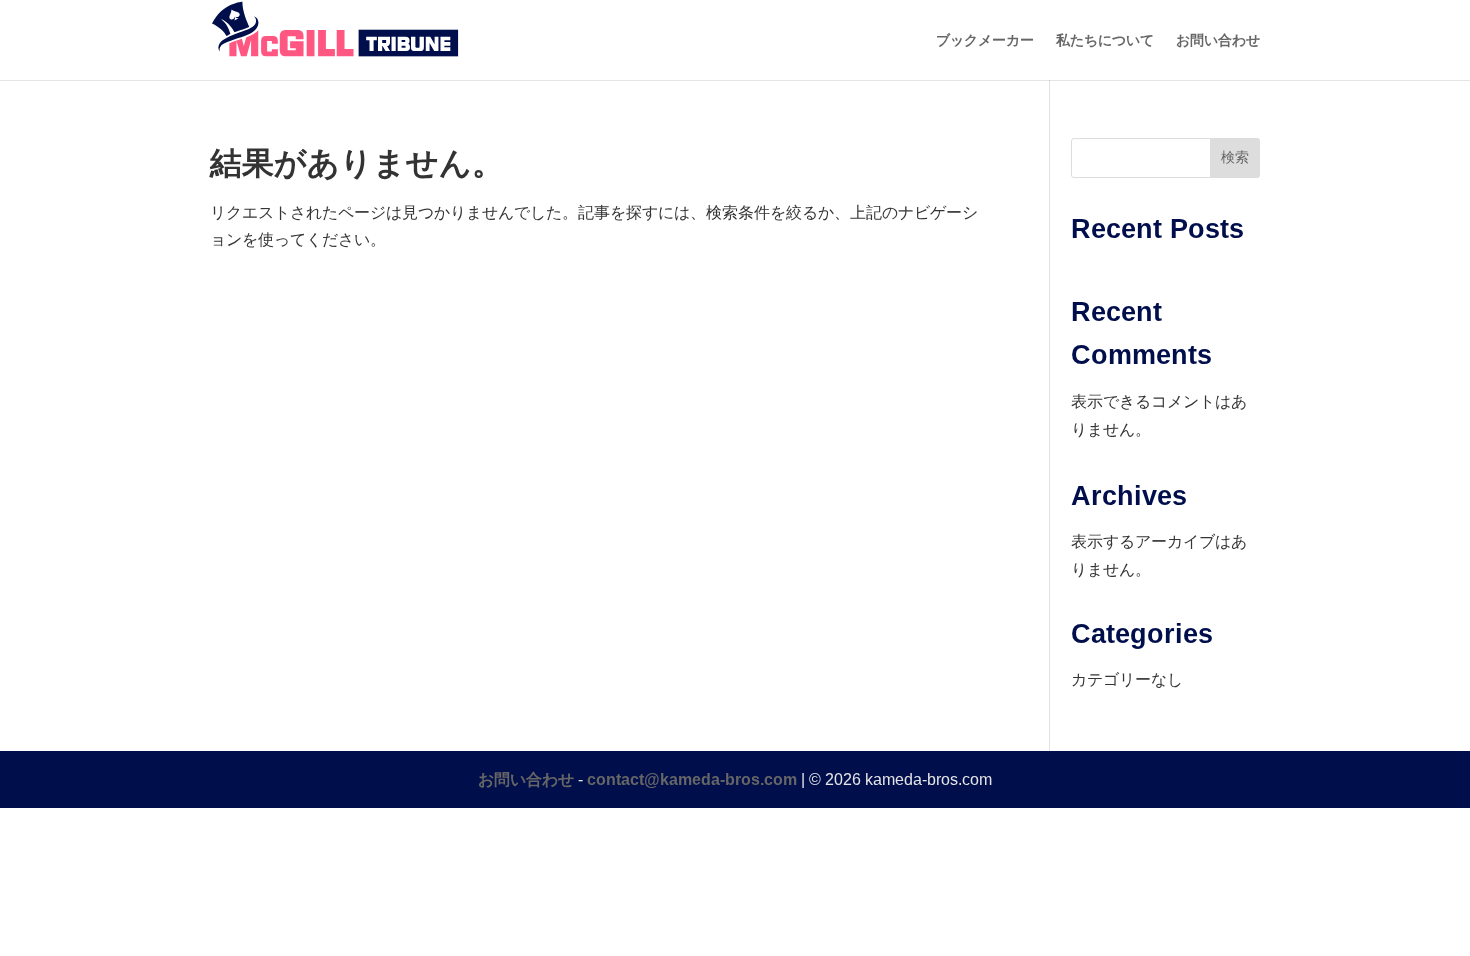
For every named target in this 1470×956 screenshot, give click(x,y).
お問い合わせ (1218, 40)
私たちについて (1105, 40)
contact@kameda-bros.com (692, 779)
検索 (1235, 157)
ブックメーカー (985, 40)
